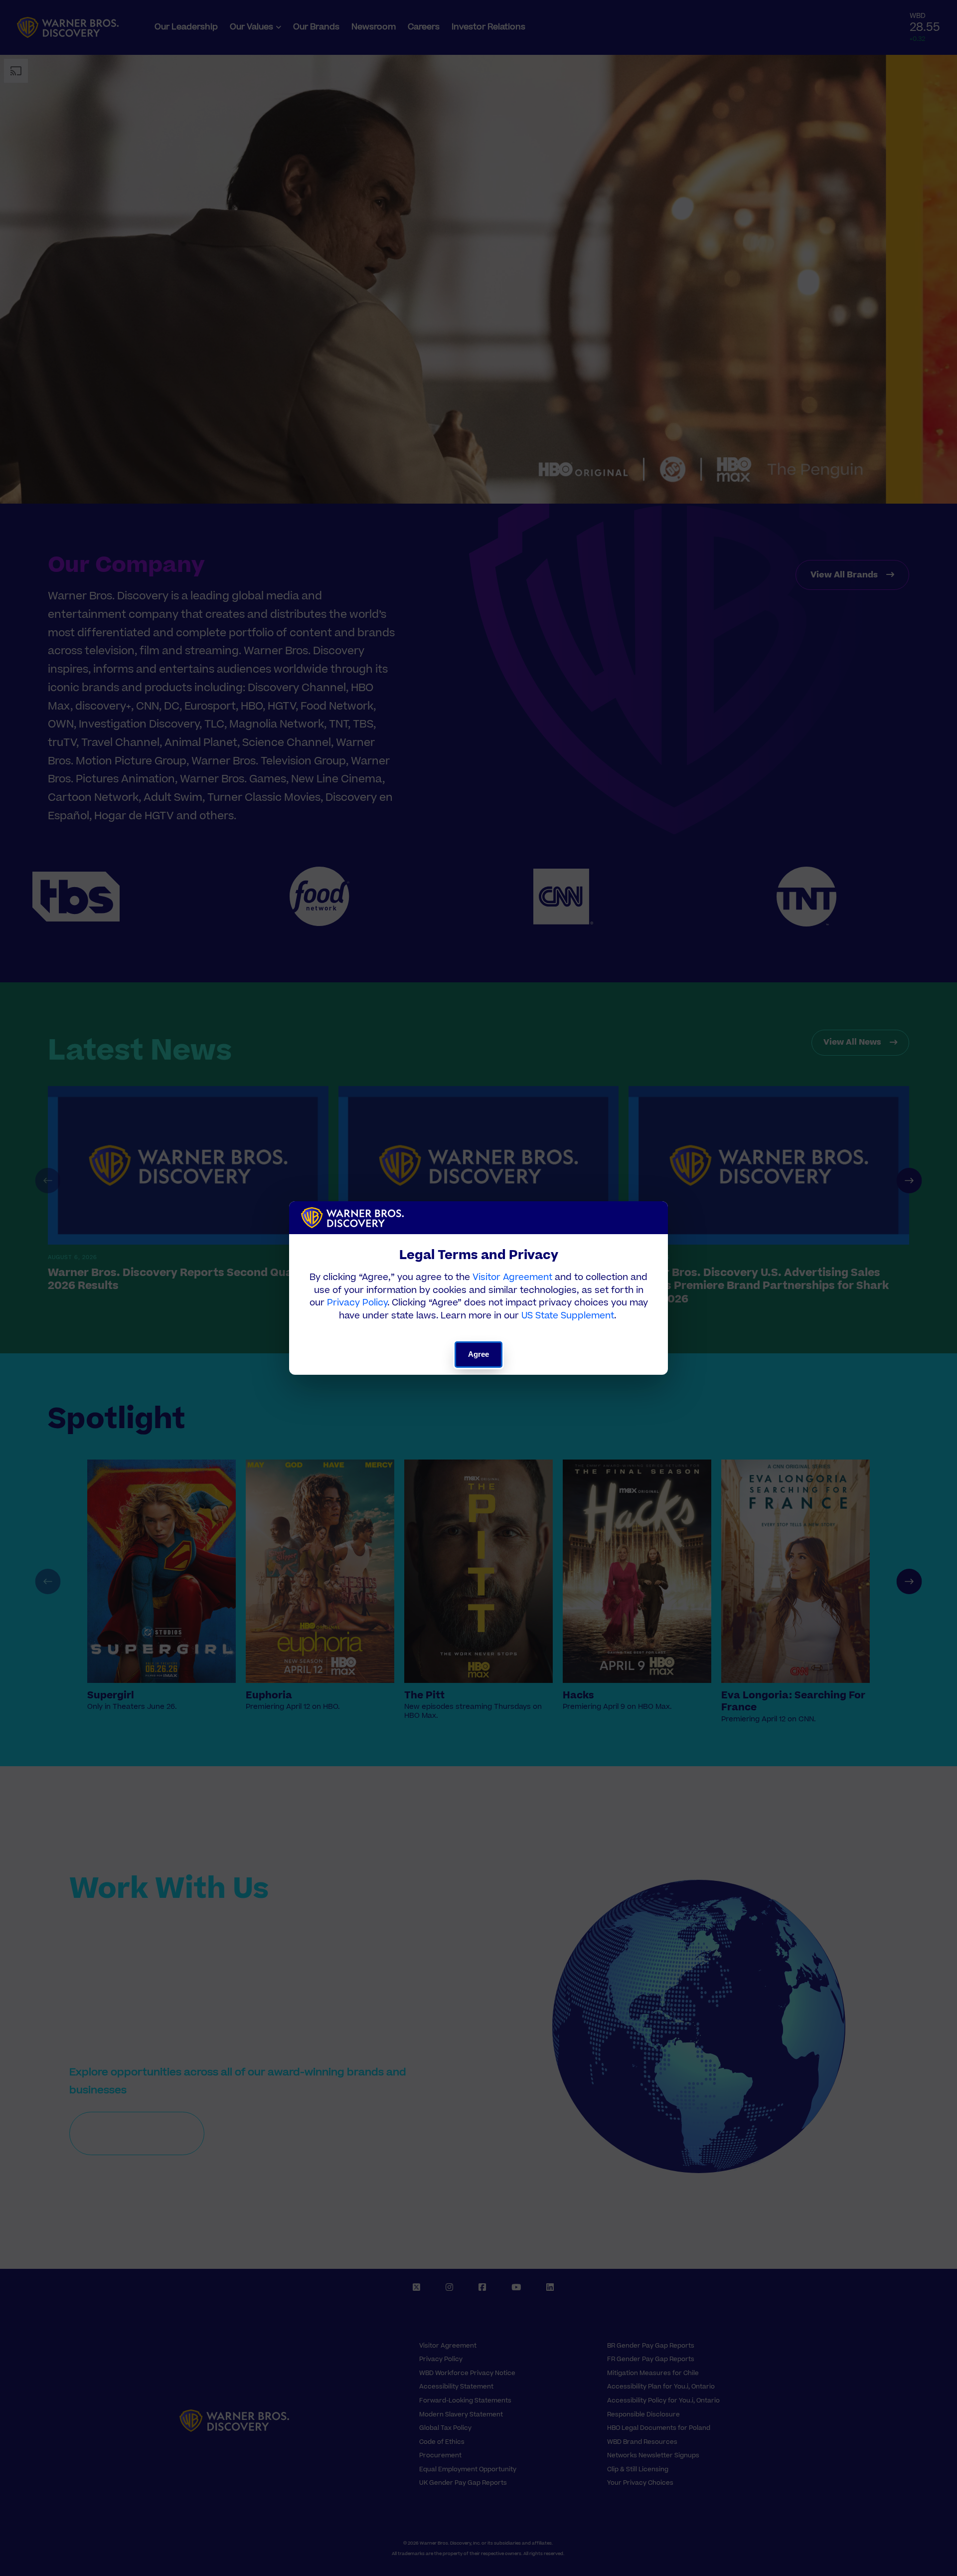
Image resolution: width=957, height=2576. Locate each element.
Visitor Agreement (512, 1277)
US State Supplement (568, 1316)
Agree (479, 1354)
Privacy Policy (357, 1303)
